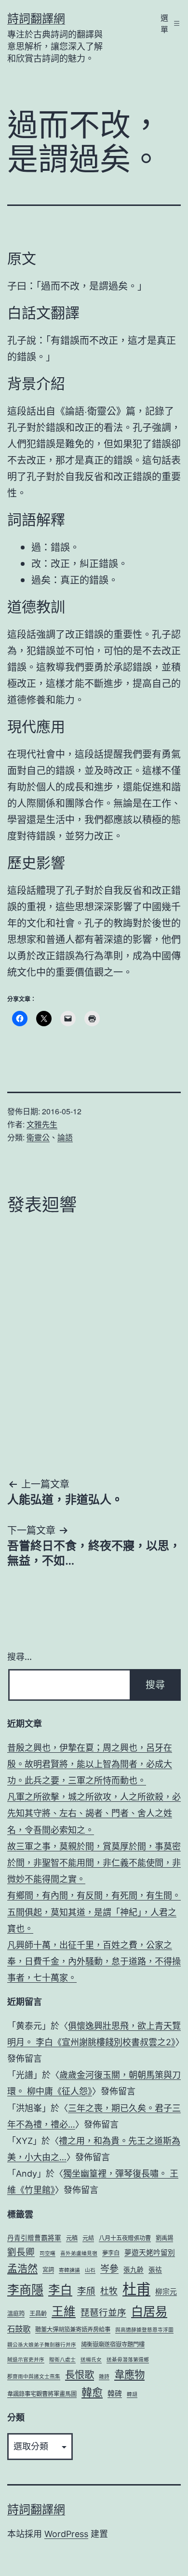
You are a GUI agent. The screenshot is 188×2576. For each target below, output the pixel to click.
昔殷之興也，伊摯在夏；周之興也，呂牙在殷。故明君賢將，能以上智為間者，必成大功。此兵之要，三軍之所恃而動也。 (90, 1764)
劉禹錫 (164, 2238)
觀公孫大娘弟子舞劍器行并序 (42, 2345)
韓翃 (132, 2394)
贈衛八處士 (62, 2360)
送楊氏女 (91, 2360)
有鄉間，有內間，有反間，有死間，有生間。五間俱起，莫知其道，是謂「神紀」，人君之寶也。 (94, 1912)
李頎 (86, 2291)
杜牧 (109, 2291)
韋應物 (129, 2374)
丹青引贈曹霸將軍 (34, 2238)
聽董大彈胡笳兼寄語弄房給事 (73, 2329)
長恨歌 (80, 2375)
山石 (90, 2270)
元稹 (72, 2238)
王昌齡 (38, 2314)
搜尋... (20, 1657)
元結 (88, 2238)
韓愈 (92, 2392)
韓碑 (115, 2394)
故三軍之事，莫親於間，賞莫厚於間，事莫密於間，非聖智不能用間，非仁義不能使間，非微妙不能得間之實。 (94, 1863)
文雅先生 (42, 1124)
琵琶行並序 (103, 2312)
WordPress (66, 2534)
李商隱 (25, 2290)
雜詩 (104, 2377)
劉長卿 (21, 2252)
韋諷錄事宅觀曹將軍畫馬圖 (42, 2394)
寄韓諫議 (69, 2270)
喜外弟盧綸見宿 (79, 2253)
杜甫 (136, 2289)
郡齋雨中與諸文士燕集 (34, 2377)
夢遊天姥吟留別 (150, 2253)
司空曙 (47, 2253)
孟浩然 (22, 2268)
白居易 (149, 2311)
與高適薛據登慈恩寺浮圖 (144, 2330)
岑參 (109, 2269)
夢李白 (111, 2253)
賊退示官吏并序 (26, 2360)
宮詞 (48, 2270)
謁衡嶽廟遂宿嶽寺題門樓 (113, 2344)
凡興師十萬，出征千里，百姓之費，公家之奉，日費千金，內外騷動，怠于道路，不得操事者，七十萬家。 (94, 1961)
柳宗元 (166, 2292)
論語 (65, 1137)
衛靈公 (38, 1137)
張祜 (155, 2270)
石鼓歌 (19, 2329)
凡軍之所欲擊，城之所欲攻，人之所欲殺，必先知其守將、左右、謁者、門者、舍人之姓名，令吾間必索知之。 (94, 1813)
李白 (60, 2290)
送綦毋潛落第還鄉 (128, 2360)
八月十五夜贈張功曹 (125, 2238)
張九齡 (134, 2270)
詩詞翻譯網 (36, 19)
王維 (64, 2311)
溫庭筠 (16, 2314)
